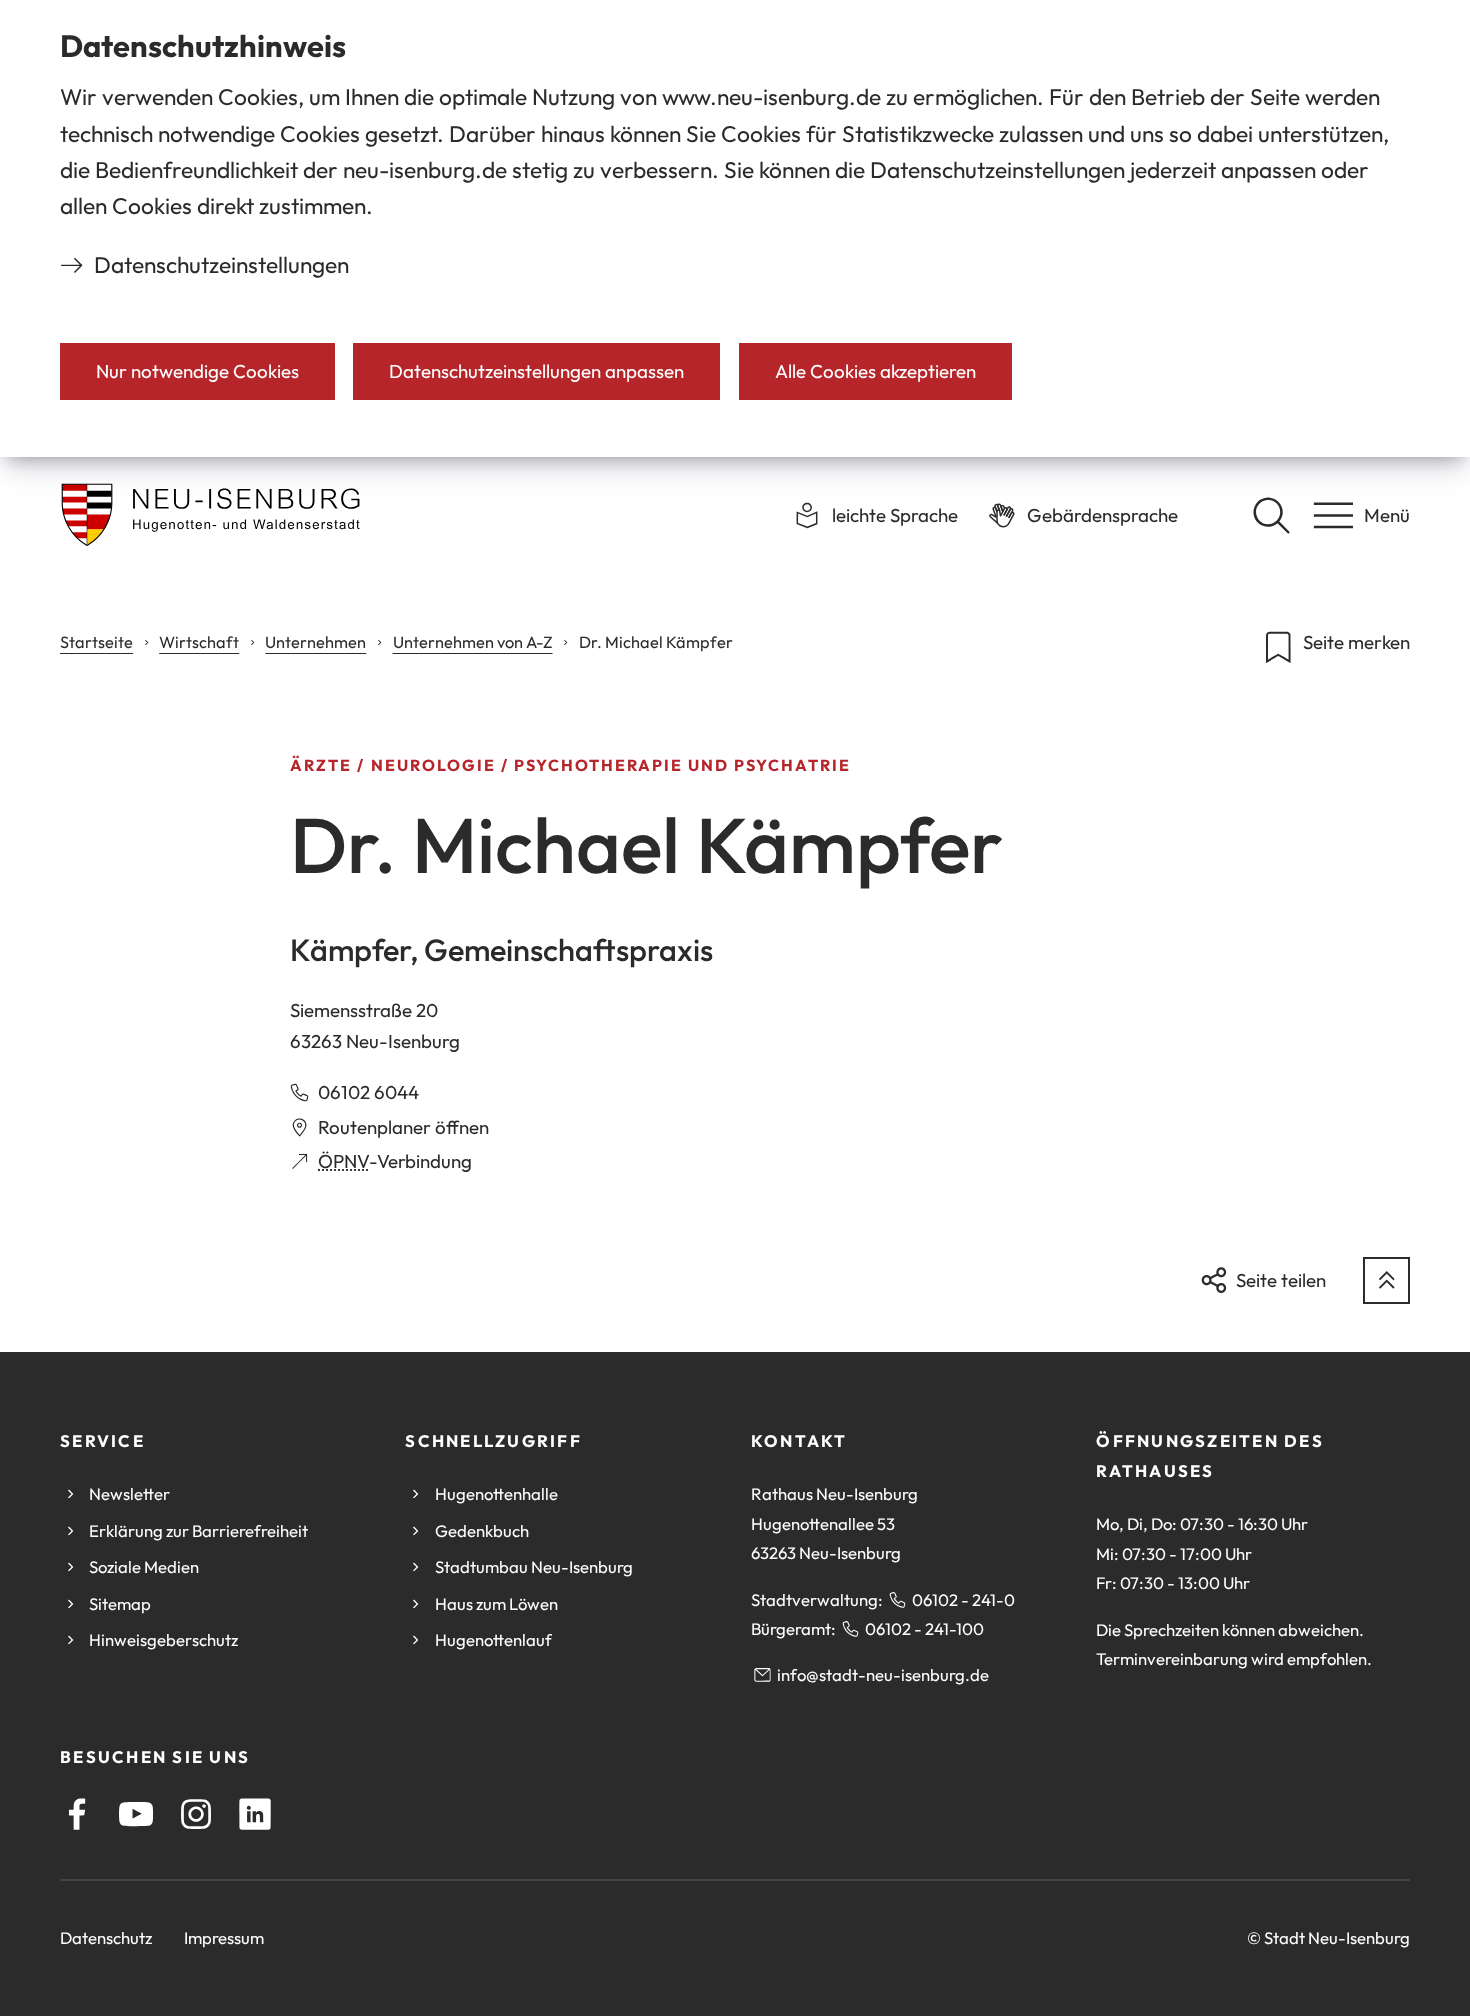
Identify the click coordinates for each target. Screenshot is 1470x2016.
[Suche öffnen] (1271, 515)
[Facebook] (77, 1814)
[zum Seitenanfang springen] (1386, 1280)
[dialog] (735, 228)
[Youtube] (136, 1814)
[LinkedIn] (255, 1814)
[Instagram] (196, 1814)
